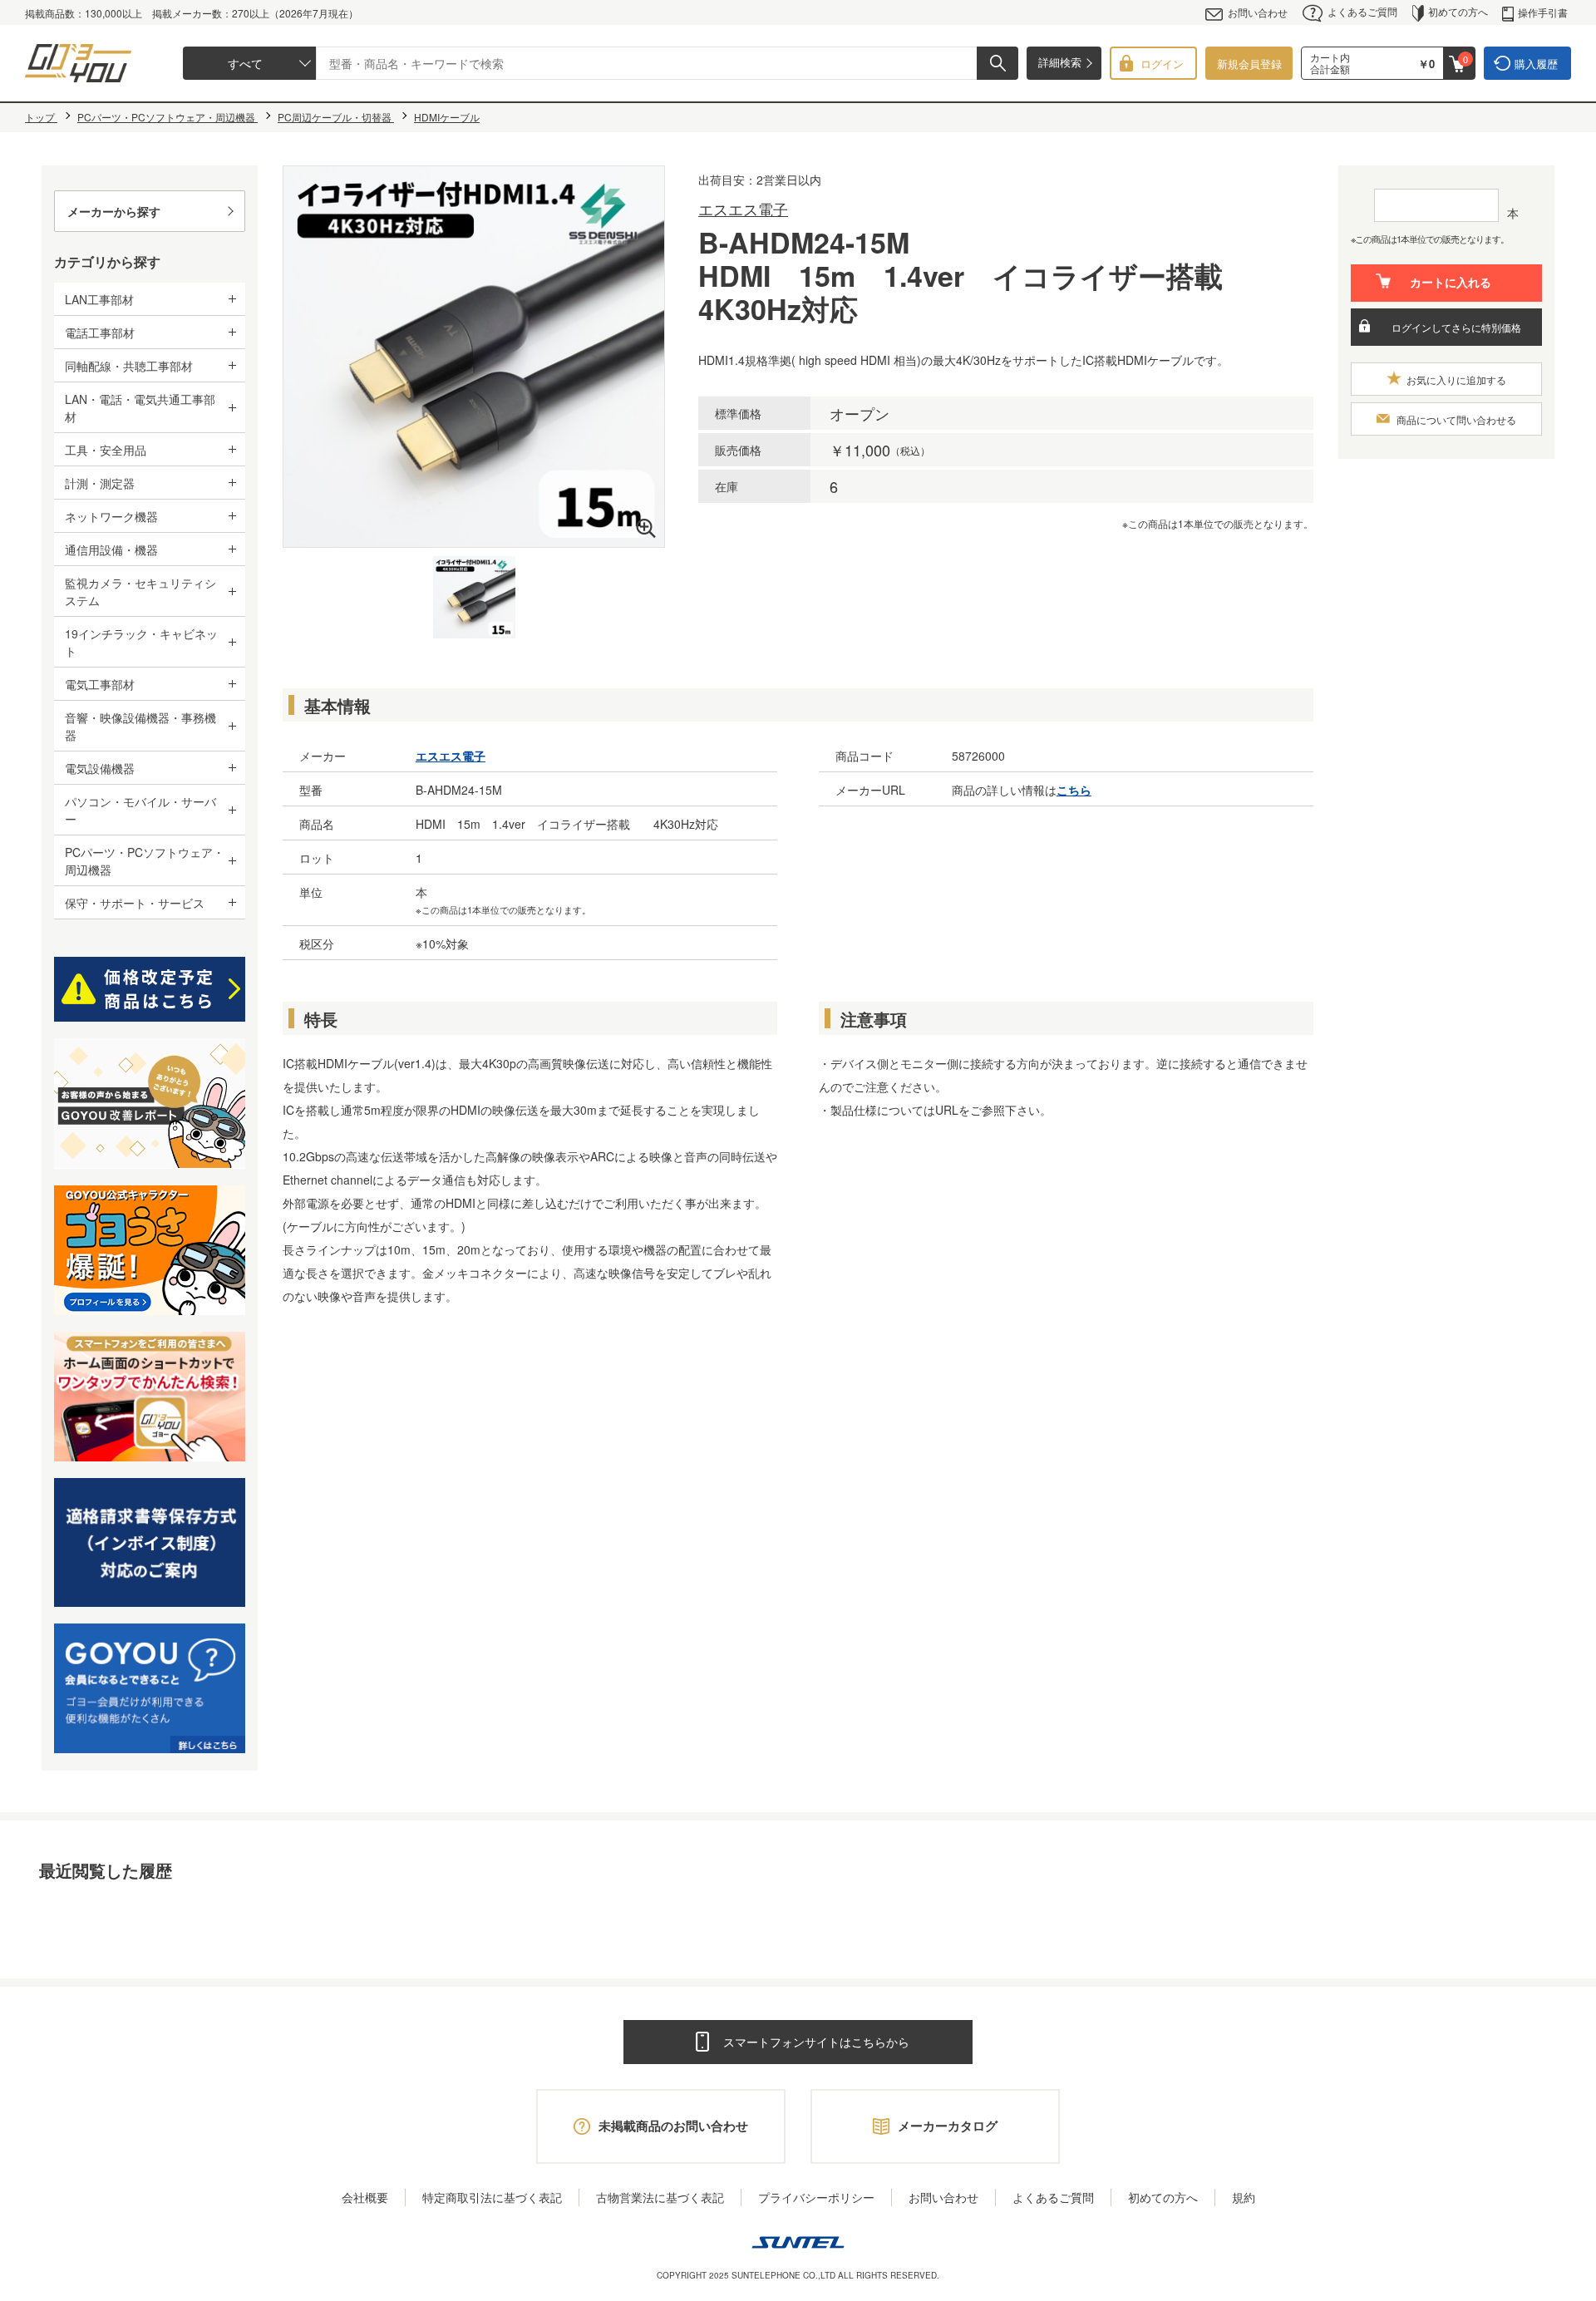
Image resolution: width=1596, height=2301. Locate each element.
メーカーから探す (114, 211)
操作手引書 (1543, 12)
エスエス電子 (743, 209)
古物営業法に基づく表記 (660, 2197)
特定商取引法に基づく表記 (492, 2197)
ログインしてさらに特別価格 (1456, 327)
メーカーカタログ (948, 2126)
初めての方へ (1458, 11)
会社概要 (365, 2197)
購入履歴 (1536, 64)
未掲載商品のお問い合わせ (673, 2126)
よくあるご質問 (1362, 11)
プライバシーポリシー (816, 2197)
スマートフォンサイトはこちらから (816, 2042)
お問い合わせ (1258, 12)
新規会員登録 (1249, 64)
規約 (1244, 2197)
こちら (1074, 790)
